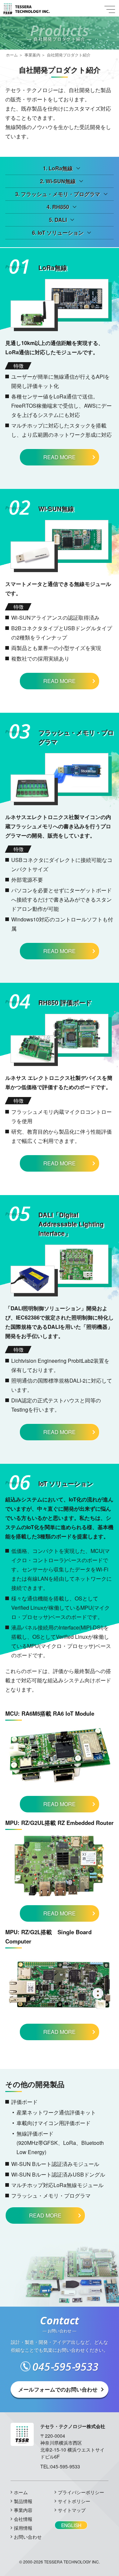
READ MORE (59, 457)
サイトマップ (72, 2510)
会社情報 (23, 2519)
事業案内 (32, 55)
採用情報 (23, 2528)
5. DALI (58, 220)
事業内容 (23, 2510)
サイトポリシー (74, 2501)
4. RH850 (58, 207)
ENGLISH (71, 2525)
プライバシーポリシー (81, 2492)
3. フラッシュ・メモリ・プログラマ (58, 194)
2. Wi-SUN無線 (58, 181)
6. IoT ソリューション (58, 233)
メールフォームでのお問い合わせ (58, 2389)
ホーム (12, 55)
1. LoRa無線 (58, 168)
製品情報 (23, 2501)
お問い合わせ (28, 2537)
